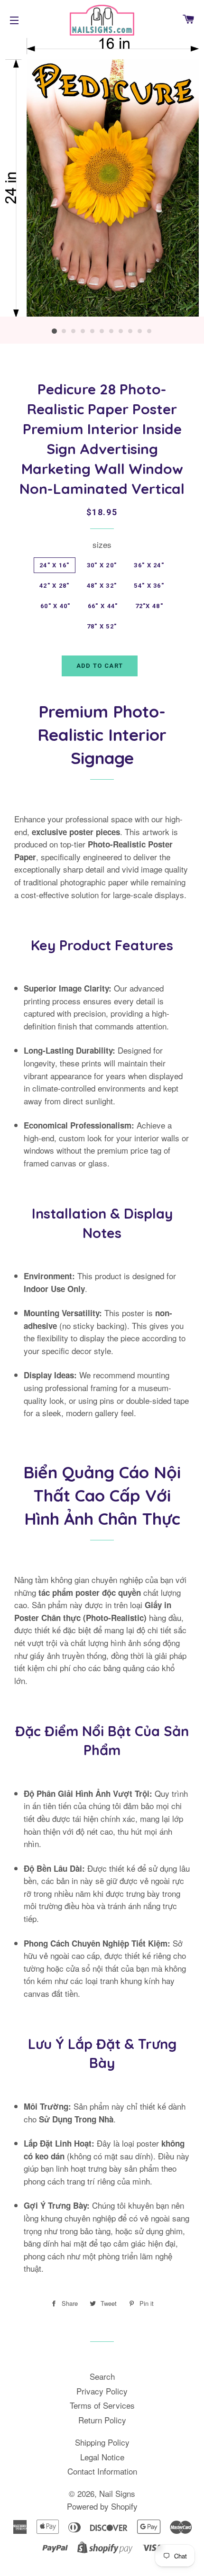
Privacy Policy (102, 2391)
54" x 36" (149, 586)
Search (102, 2376)
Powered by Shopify (102, 2506)
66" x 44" (103, 606)
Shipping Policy (102, 2442)
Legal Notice (102, 2457)
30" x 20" (102, 565)
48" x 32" (102, 586)
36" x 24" (149, 565)
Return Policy (102, 2420)
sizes (102, 544)
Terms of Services (102, 2405)
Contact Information (102, 2471)
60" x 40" (56, 606)
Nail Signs (117, 2493)
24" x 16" (55, 565)
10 (140, 331)
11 (149, 331)
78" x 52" (102, 626)
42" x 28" (55, 586)
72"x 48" (149, 606)
